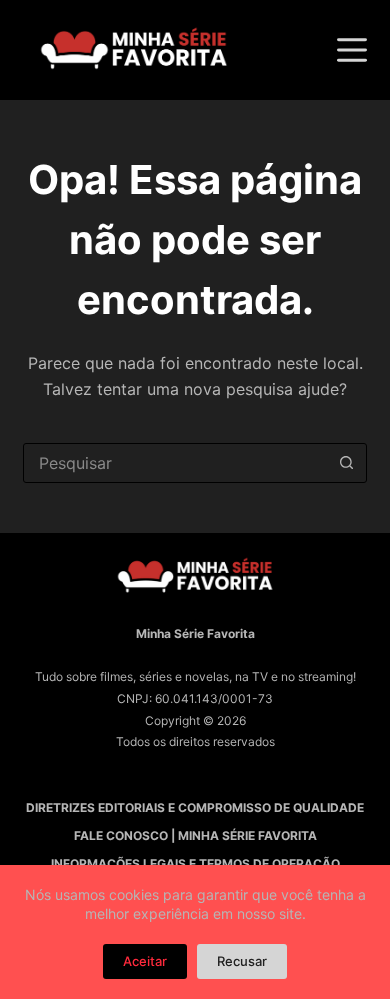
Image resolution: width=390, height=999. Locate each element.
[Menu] (352, 50)
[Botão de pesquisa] (347, 463)
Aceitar (145, 961)
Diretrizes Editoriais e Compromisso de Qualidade (195, 807)
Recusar (242, 961)
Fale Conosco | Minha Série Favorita (195, 835)
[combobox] (175, 463)
